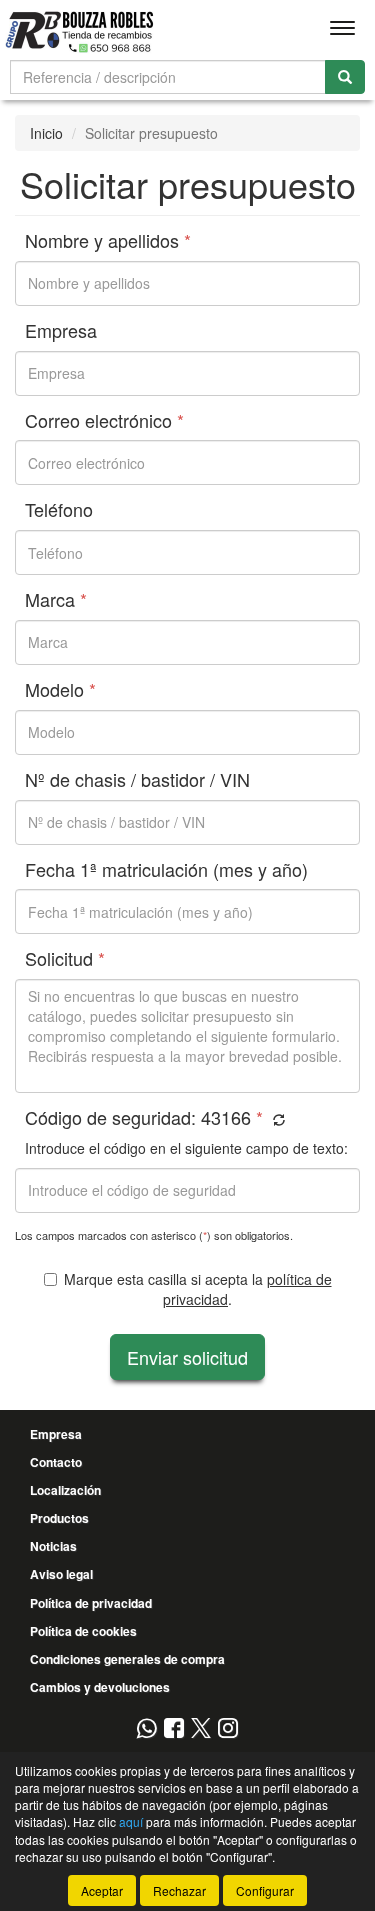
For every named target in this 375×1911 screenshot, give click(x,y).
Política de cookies (83, 1631)
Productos (59, 1518)
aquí (131, 1821)
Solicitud (65, 959)
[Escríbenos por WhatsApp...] (146, 1729)
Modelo (60, 690)
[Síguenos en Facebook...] (174, 1729)
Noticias (53, 1546)
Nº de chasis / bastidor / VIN (137, 780)
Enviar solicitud (187, 1357)
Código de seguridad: (144, 1118)
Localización (65, 1490)
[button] (276, 1119)
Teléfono (59, 510)
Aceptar (102, 1890)
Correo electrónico (104, 421)
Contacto (56, 1462)
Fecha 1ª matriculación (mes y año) (166, 870)
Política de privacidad (91, 1603)
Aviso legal (61, 1574)
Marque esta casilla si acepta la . (198, 1289)
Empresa (61, 331)
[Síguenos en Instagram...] (228, 1729)
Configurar (265, 1890)
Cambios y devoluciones (100, 1687)
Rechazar (179, 1890)
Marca (56, 600)
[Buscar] (345, 77)
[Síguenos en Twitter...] (201, 1729)
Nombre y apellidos (108, 241)
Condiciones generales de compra (127, 1659)
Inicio (46, 133)
